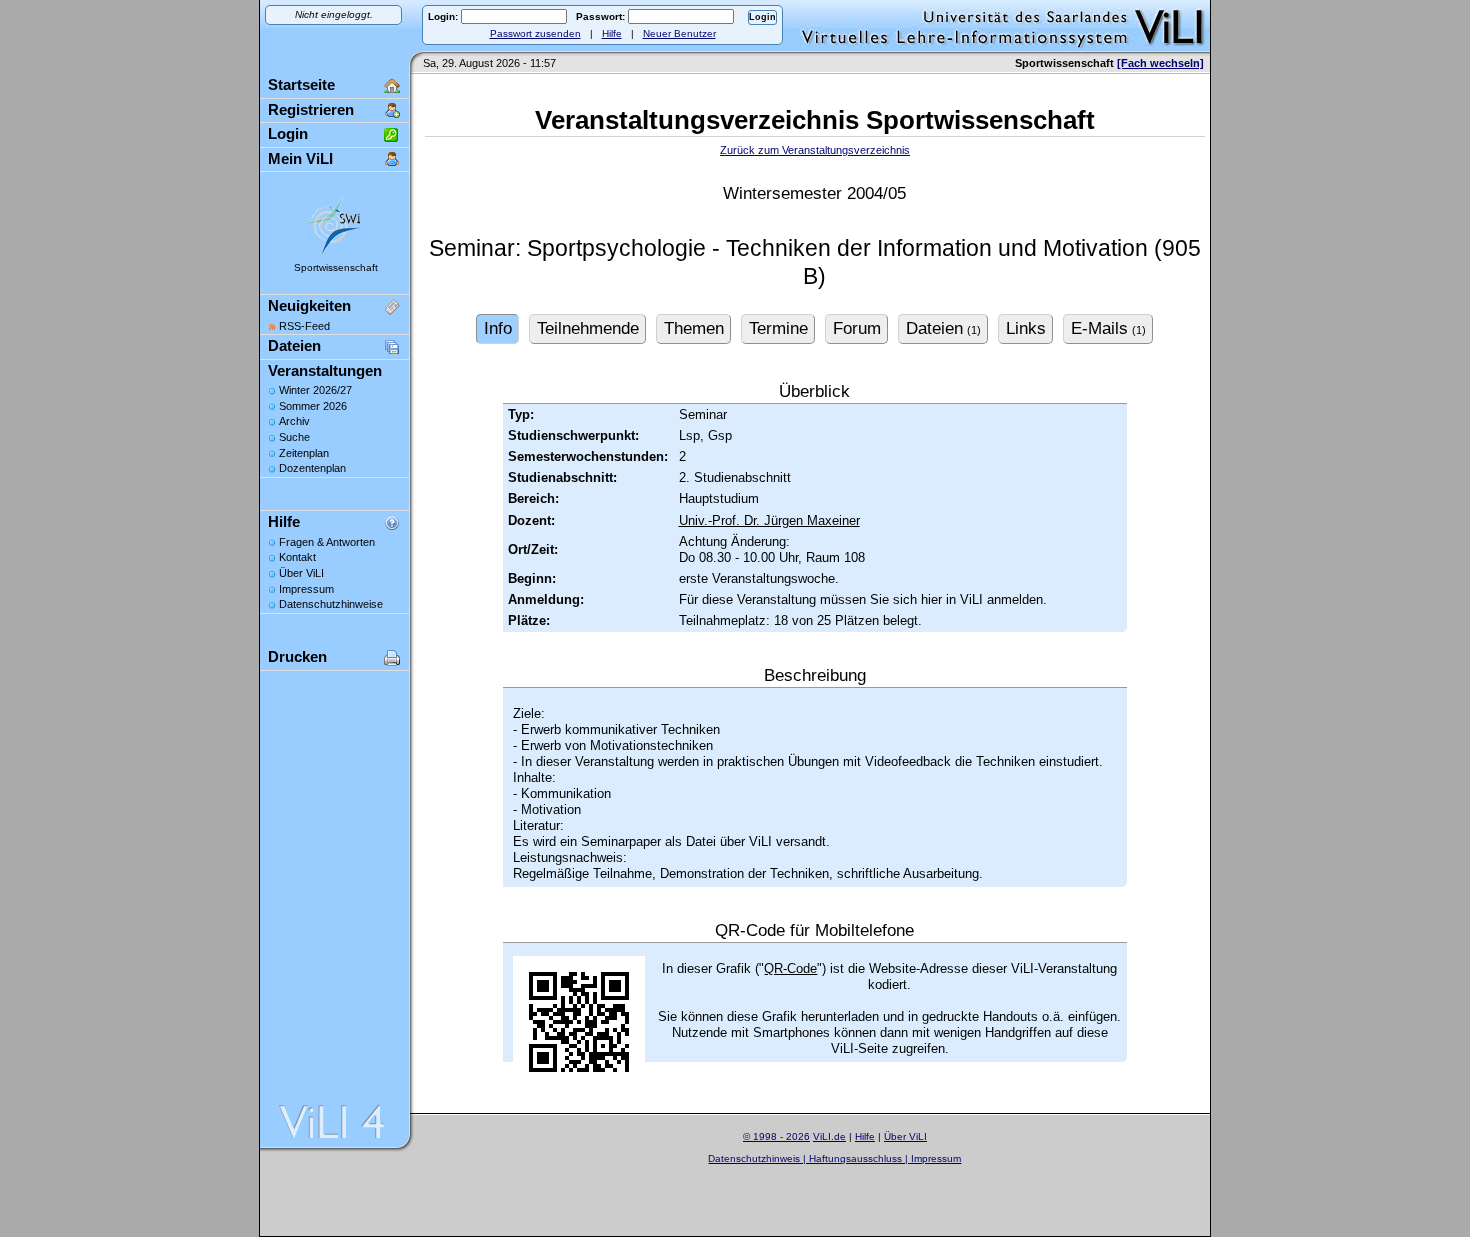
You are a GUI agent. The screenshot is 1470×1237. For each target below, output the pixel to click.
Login (288, 133)
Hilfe (612, 33)
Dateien (294, 345)
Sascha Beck (857, 1171)
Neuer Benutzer (679, 33)
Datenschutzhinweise (331, 604)
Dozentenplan (312, 468)
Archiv (294, 421)
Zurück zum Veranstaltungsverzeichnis (815, 150)
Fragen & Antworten (327, 542)
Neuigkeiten (309, 305)
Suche (294, 437)
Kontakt (297, 557)
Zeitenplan (304, 453)
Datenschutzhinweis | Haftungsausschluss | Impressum (834, 1158)
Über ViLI (301, 573)
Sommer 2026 (313, 406)
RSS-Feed (304, 326)
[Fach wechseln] (1160, 63)
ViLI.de (829, 1136)
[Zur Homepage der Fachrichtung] (334, 253)
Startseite (301, 84)
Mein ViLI (300, 158)
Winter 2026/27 (315, 390)
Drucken (297, 656)
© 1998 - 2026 (776, 1136)
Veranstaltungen (325, 370)
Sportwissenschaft (336, 267)
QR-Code (790, 968)
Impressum (306, 589)
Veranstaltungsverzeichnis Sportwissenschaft (815, 120)
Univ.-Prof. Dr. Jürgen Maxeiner (769, 520)
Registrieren (311, 109)
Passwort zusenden (535, 33)
